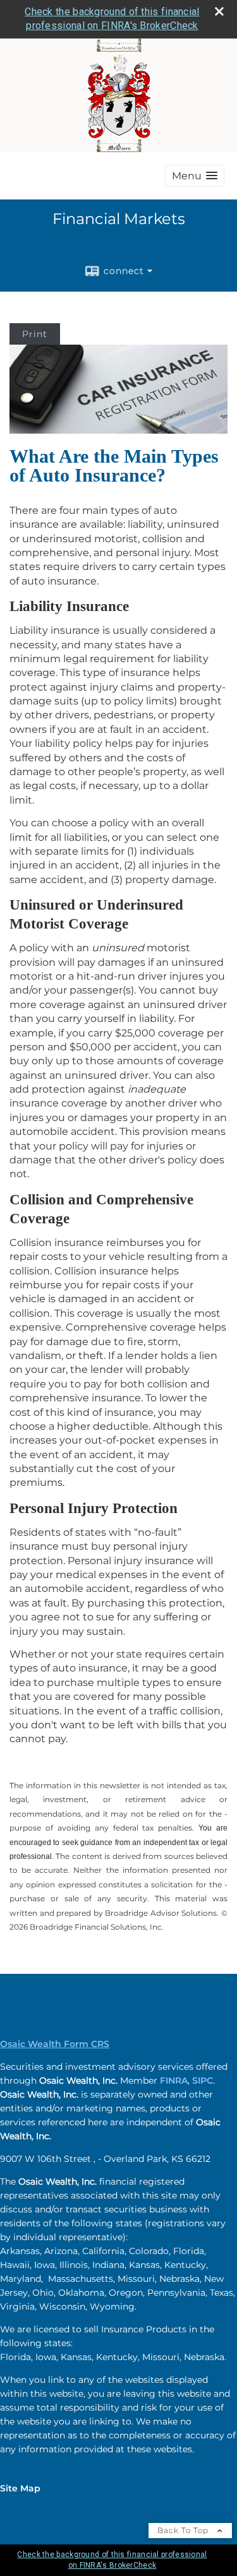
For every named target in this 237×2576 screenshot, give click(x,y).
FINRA (174, 2080)
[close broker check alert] (219, 11)
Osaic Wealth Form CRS (55, 2044)
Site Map (20, 2488)
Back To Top (184, 2530)
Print (35, 334)
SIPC (203, 2080)
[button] (195, 176)
